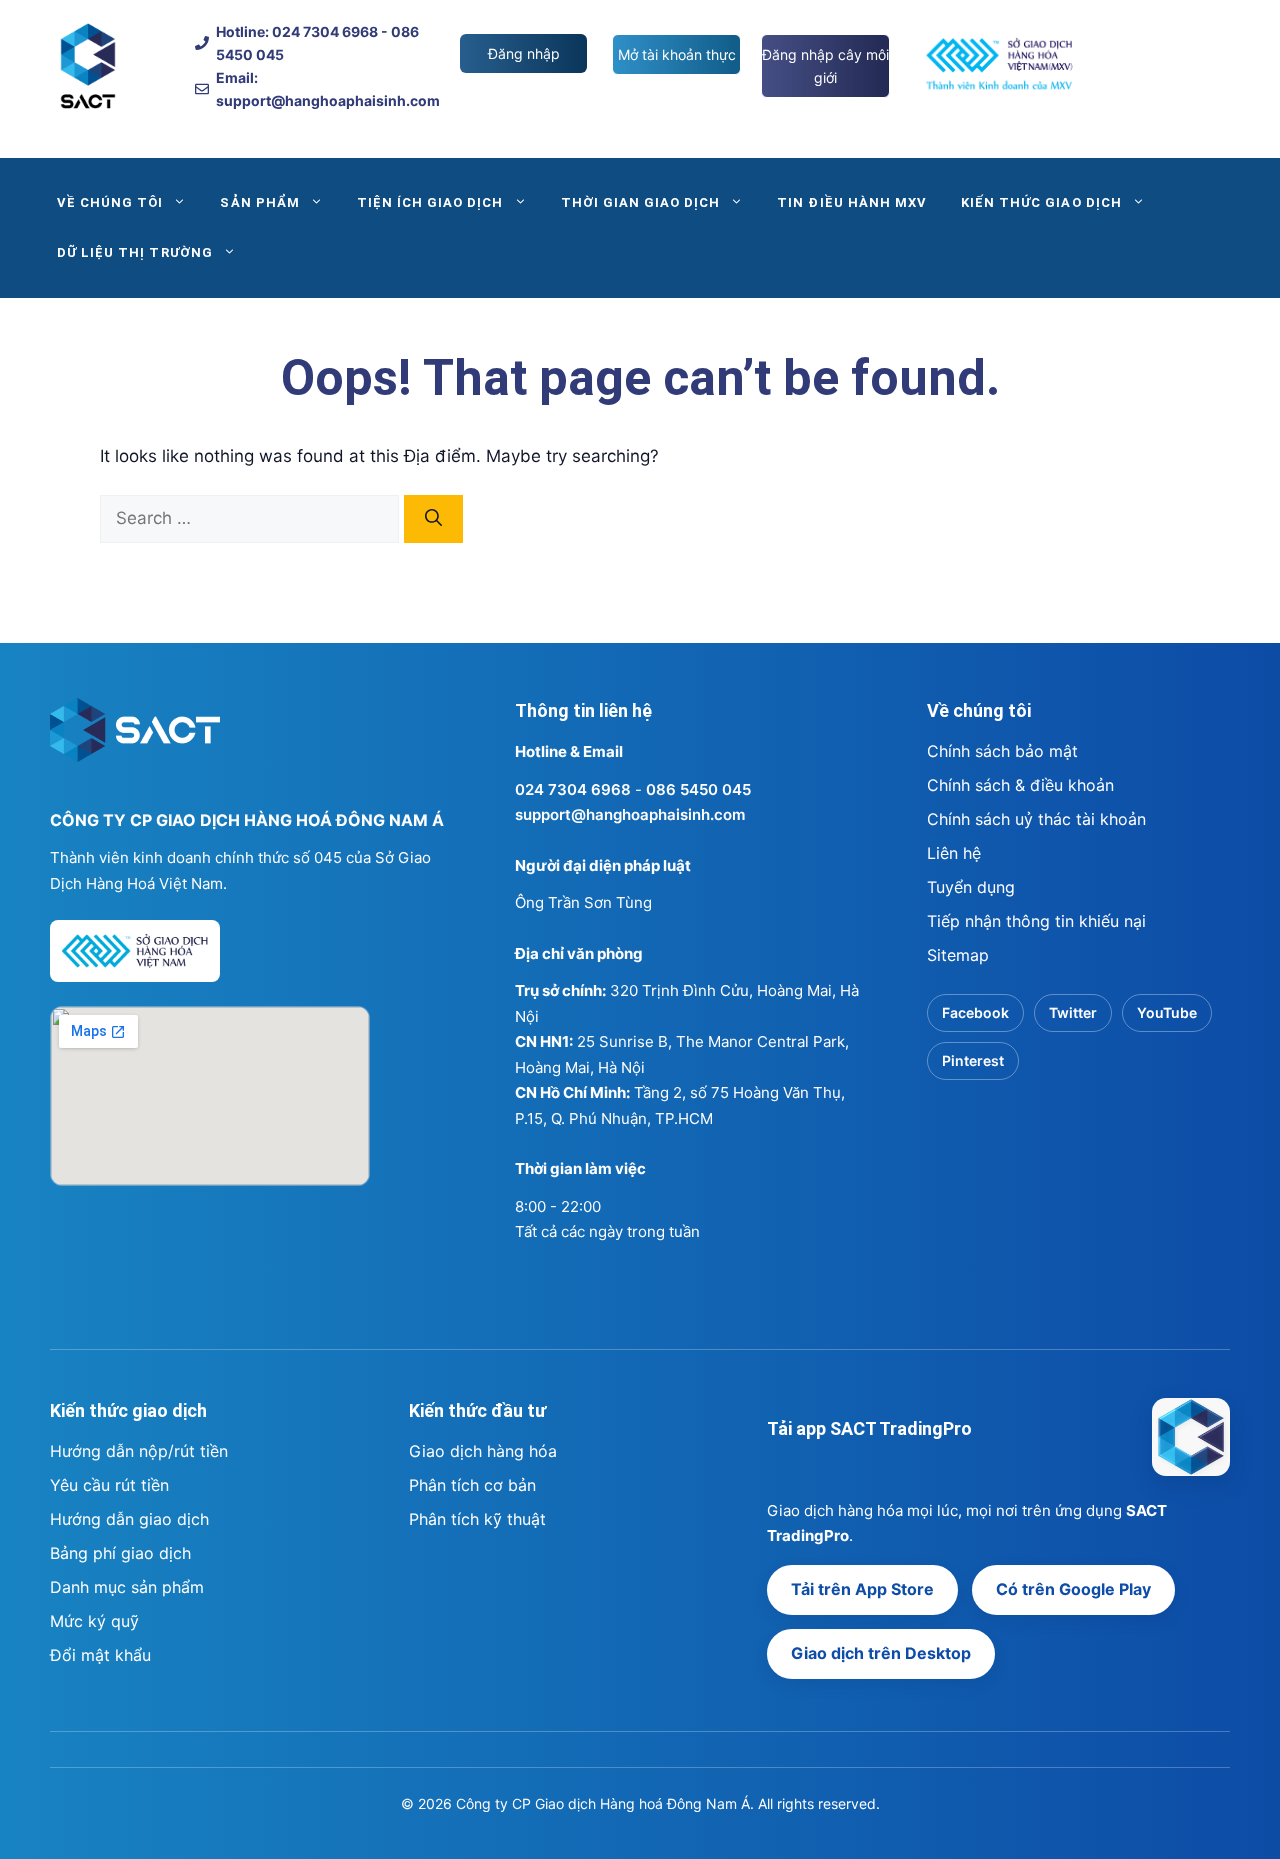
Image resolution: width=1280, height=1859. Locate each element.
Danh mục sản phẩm (127, 1587)
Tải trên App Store (862, 1589)
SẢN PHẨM (259, 202)
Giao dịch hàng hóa (483, 1451)
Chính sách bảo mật (1002, 751)
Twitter (1073, 1012)
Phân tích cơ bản (472, 1485)
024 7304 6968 (573, 789)
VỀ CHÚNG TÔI (110, 202)
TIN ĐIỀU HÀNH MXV (852, 202)
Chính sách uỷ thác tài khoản (1036, 819)
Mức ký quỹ (94, 1621)
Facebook (975, 1012)
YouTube (1167, 1012)
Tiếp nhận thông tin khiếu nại (1036, 921)
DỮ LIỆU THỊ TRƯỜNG (135, 252)
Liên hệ (954, 853)
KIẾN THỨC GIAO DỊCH (1041, 202)
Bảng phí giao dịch (120, 1553)
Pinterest (973, 1060)
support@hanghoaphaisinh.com (630, 814)
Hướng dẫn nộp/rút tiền (139, 1451)
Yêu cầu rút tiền (109, 1485)
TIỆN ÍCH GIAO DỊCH (430, 202)
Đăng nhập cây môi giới (825, 66)
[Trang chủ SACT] (135, 739)
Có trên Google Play (1073, 1589)
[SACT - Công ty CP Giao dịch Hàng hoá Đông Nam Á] (1191, 1437)
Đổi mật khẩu (100, 1655)
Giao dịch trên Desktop (881, 1653)
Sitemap (958, 955)
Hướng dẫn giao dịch (129, 1519)
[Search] (433, 519)
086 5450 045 (698, 789)
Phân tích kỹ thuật (477, 1519)
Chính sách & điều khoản (1020, 785)
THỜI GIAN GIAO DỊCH (641, 202)
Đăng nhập (524, 53)
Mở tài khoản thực (677, 54)
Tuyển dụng (971, 887)
